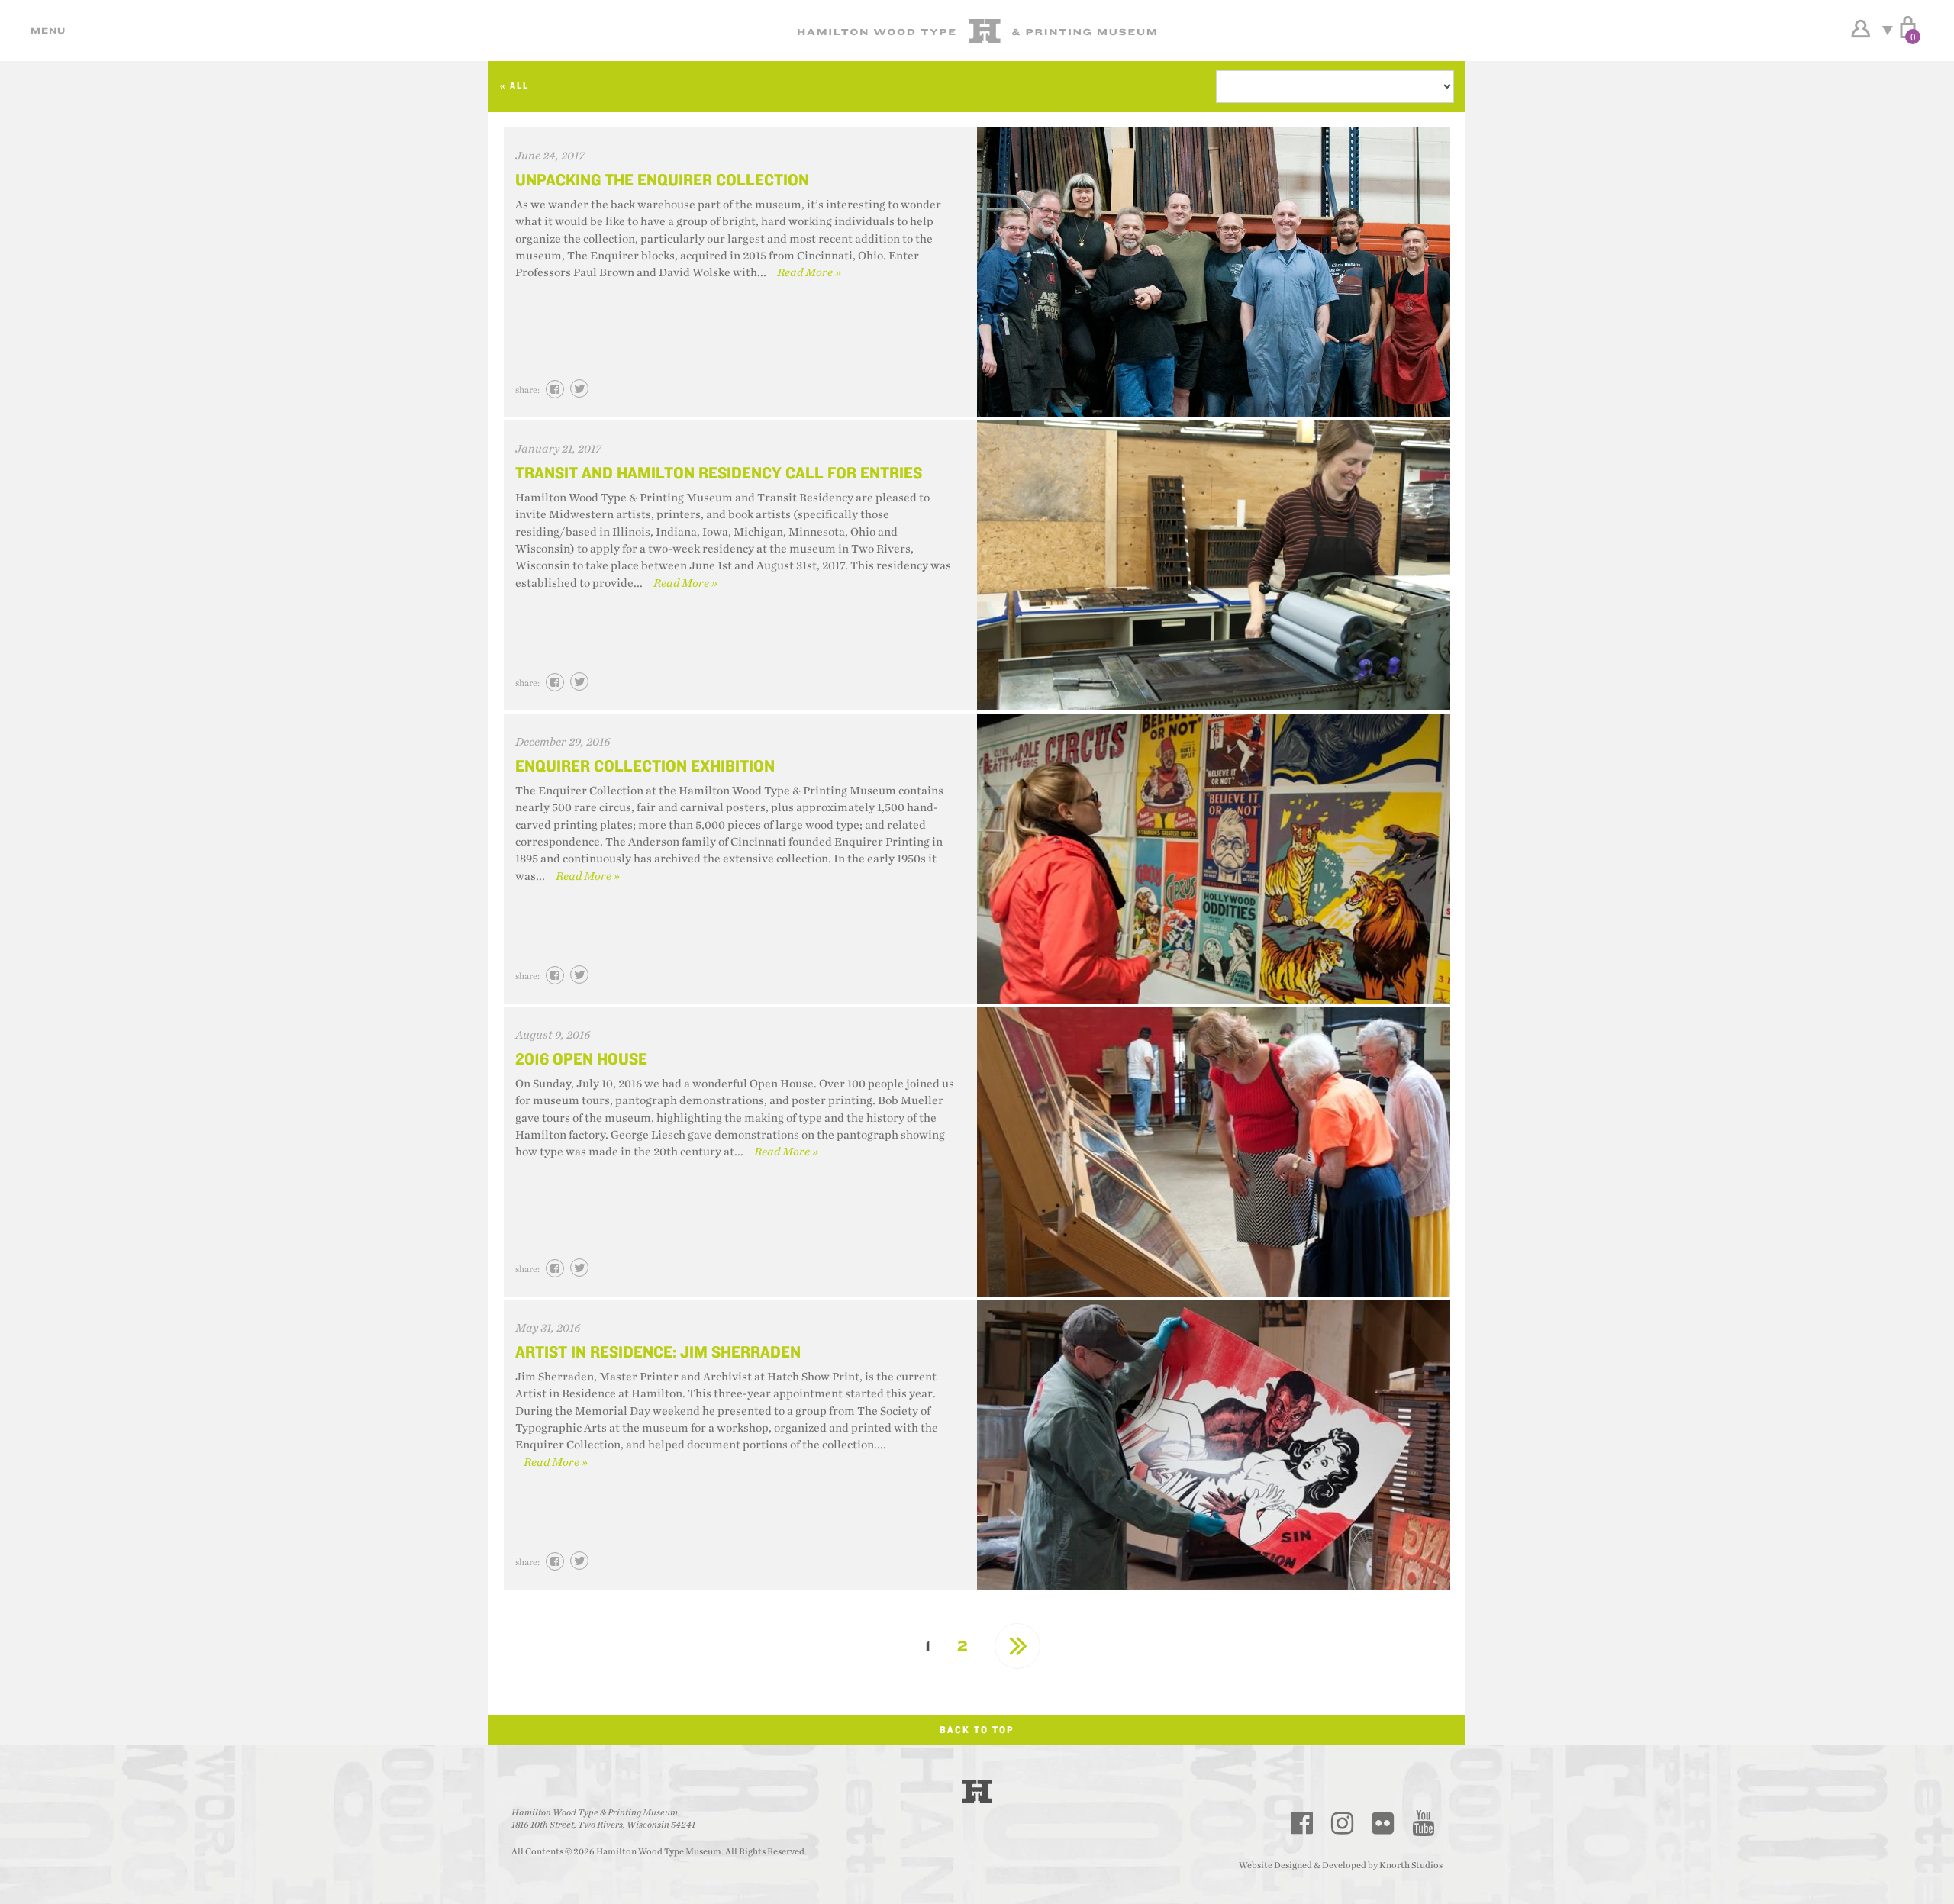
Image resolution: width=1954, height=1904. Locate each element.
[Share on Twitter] (579, 388)
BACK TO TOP (977, 1730)
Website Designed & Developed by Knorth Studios (1341, 1865)
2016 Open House (581, 1058)
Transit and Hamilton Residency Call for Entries (719, 472)
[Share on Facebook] (555, 389)
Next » (1017, 1646)
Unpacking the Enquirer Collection (662, 179)
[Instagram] (1343, 1823)
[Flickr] (1383, 1823)
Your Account (1860, 29)
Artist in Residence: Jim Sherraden (658, 1351)
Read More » (809, 273)
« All (514, 85)
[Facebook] (1302, 1823)
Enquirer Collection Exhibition (645, 765)
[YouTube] (1424, 1823)
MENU (46, 31)
